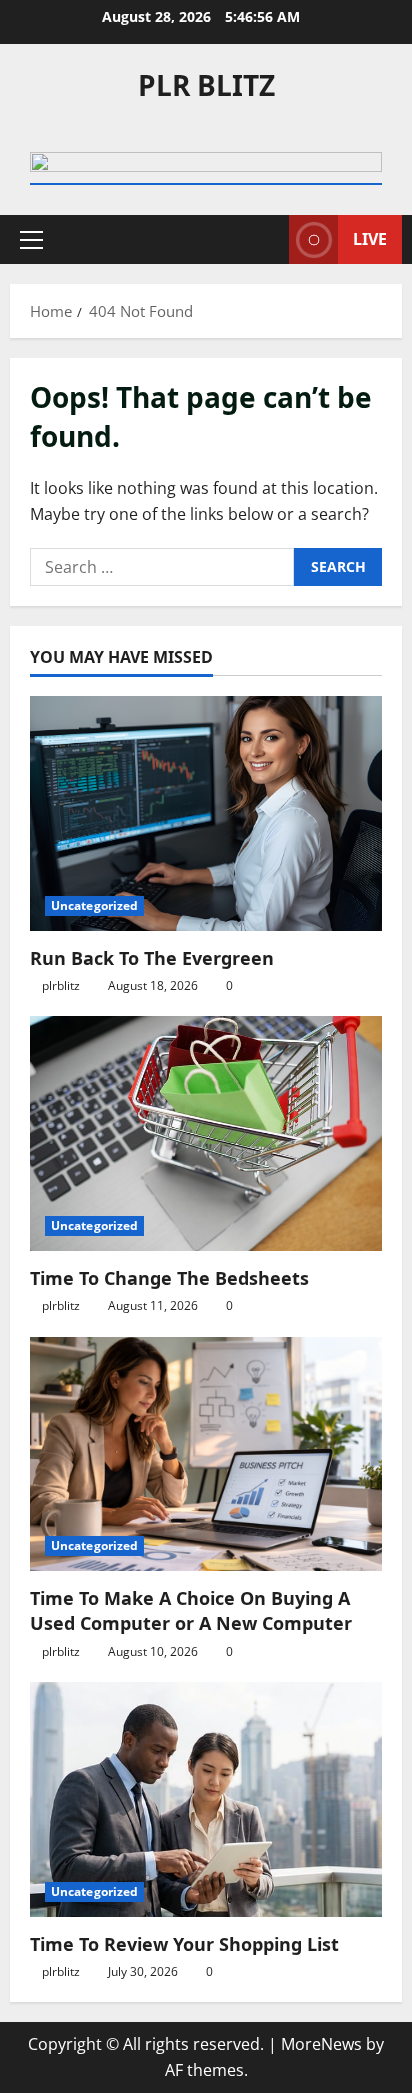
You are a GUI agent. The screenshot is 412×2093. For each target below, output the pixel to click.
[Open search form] (264, 239)
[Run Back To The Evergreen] (206, 813)
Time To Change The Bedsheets (169, 1278)
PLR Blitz (206, 85)
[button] (31, 240)
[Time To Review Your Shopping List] (206, 1799)
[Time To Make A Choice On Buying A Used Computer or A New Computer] (206, 1454)
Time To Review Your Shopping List (184, 1944)
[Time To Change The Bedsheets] (206, 1133)
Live (370, 239)
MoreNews (321, 2044)
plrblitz (61, 985)
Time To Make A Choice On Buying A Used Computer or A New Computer (191, 1610)
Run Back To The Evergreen (152, 958)
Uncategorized (94, 905)
